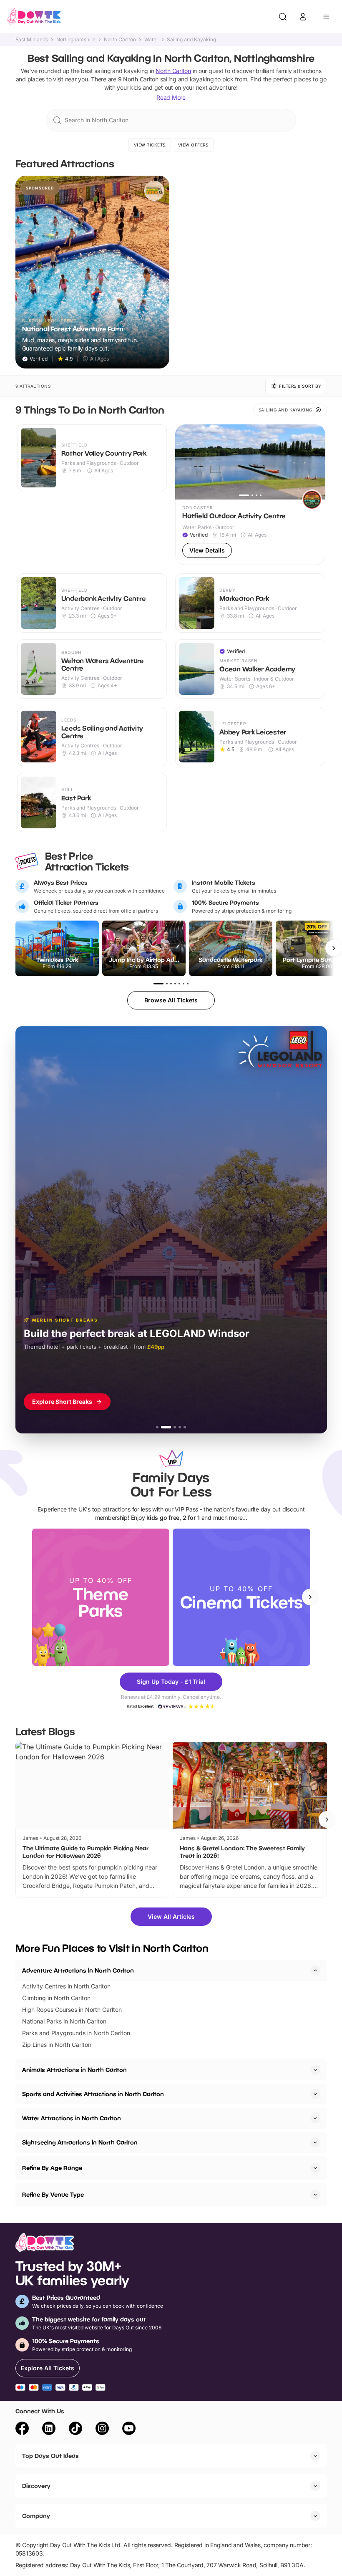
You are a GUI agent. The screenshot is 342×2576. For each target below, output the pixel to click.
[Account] (303, 17)
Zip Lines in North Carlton (57, 2045)
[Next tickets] (334, 948)
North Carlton (120, 40)
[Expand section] (315, 2070)
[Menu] (326, 17)
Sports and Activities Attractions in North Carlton (93, 2094)
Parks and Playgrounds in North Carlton (76, 2033)
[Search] (283, 17)
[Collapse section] (315, 1970)
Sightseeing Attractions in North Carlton (80, 2142)
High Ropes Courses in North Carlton (72, 2010)
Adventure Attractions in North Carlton (78, 1970)
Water (151, 40)
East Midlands (32, 40)
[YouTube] (129, 2430)
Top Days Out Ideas (50, 2456)
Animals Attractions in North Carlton (74, 2070)
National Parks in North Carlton (64, 2021)
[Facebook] (22, 2430)
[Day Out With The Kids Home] (34, 17)
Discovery (36, 2486)
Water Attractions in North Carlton (72, 2118)
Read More (171, 97)
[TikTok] (75, 2430)
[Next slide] (310, 1597)
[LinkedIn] (49, 2430)
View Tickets (150, 145)
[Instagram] (102, 2430)
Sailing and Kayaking (191, 40)
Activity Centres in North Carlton (66, 1986)
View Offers (193, 145)
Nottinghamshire (76, 40)
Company (36, 2516)
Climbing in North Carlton (56, 1998)
